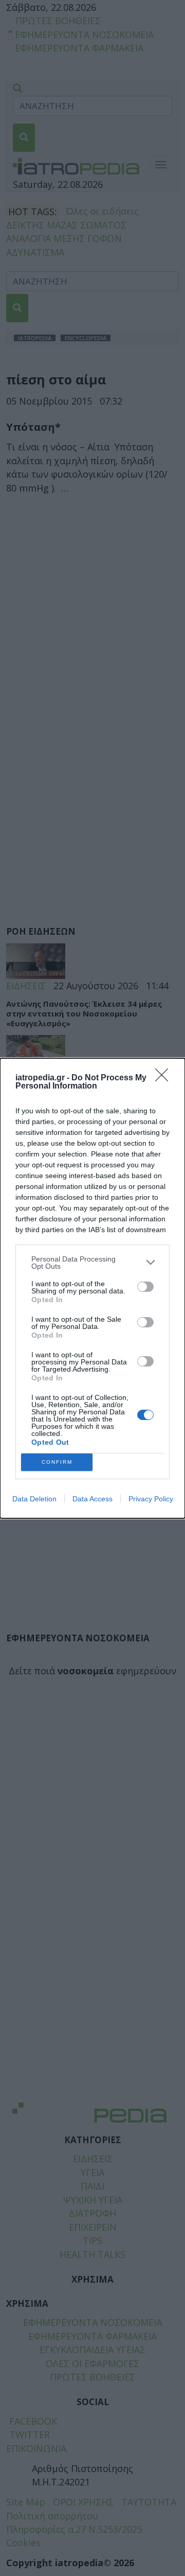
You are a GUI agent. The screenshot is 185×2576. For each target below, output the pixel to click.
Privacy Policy (151, 1499)
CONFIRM (57, 1462)
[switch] (145, 1287)
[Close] (165, 1078)
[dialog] (92, 1288)
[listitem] (92, 1263)
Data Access (92, 1499)
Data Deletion (34, 1499)
